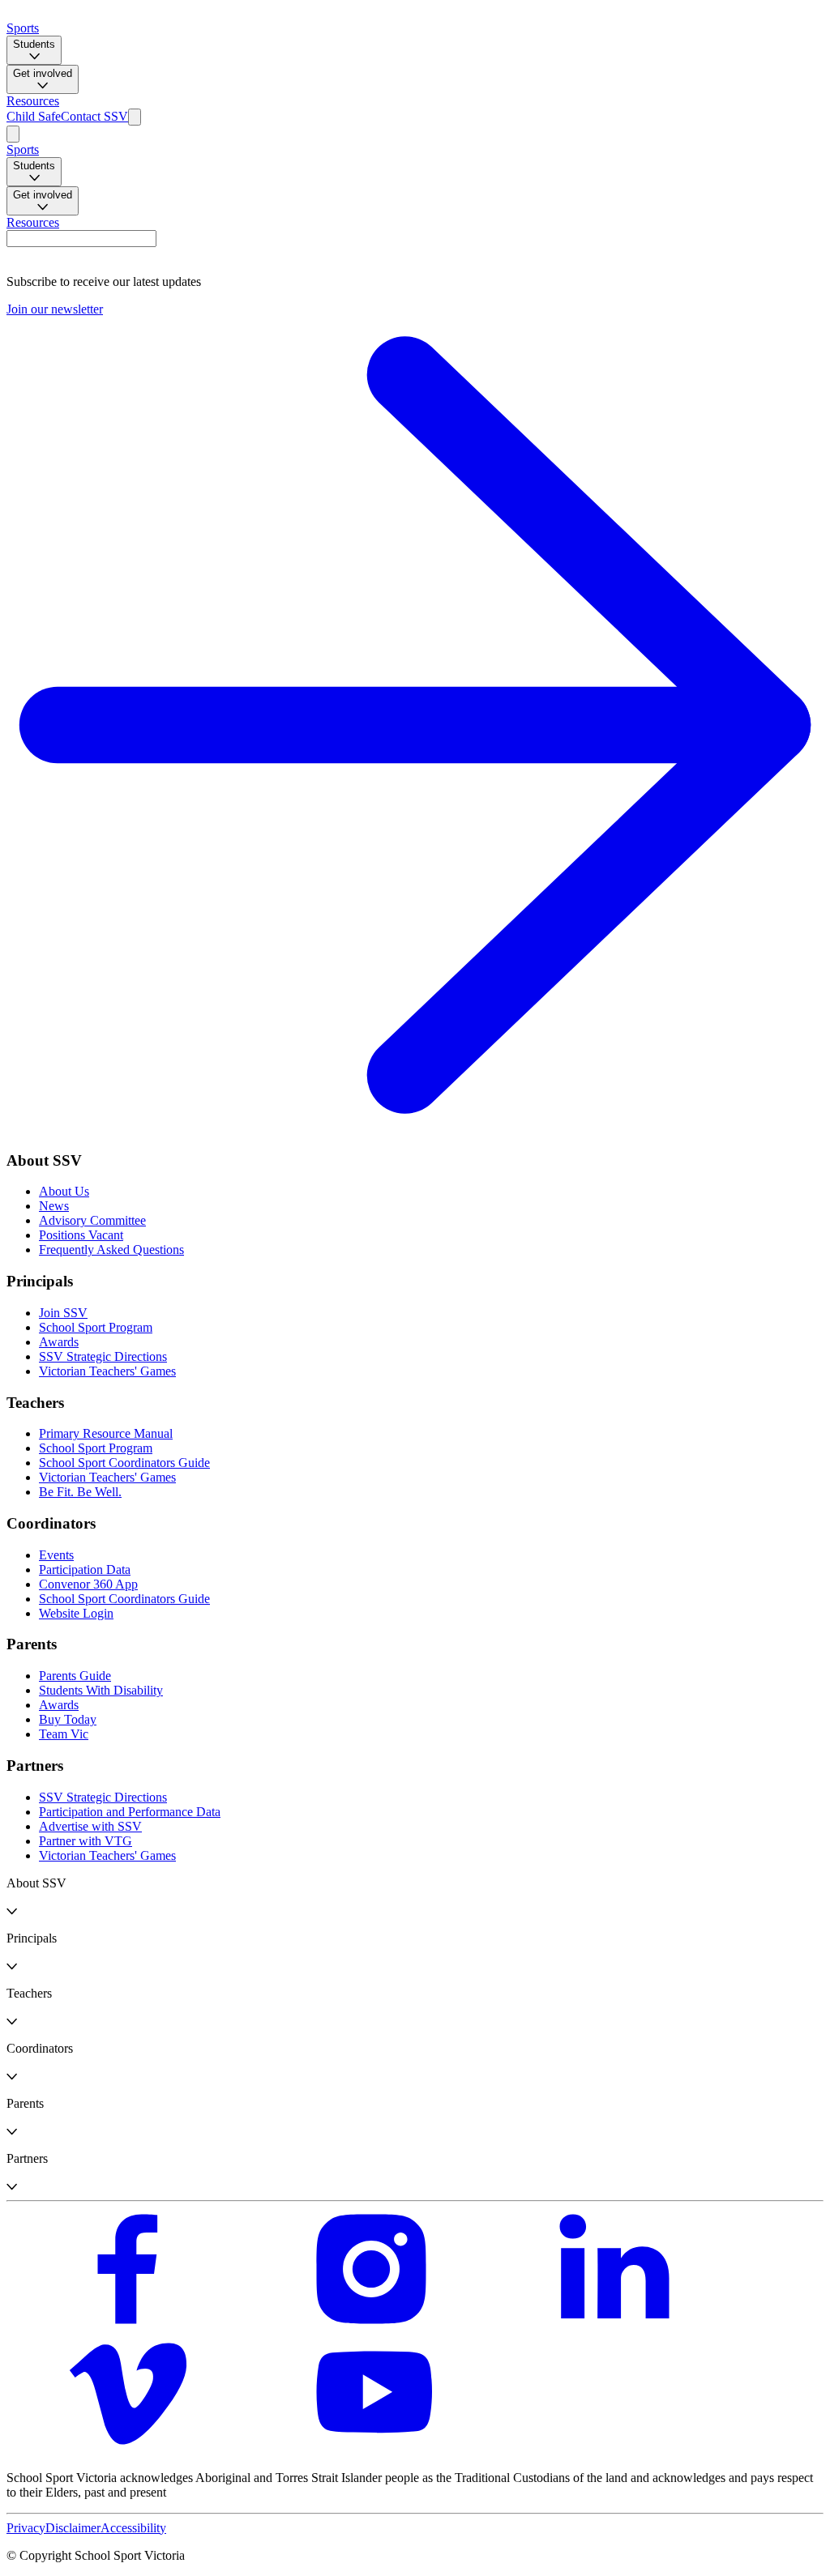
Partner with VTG (86, 1841)
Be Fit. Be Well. (80, 1492)
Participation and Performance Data (130, 1812)
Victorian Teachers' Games (107, 1371)
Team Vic (64, 1734)
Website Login (76, 1613)
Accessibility (133, 2528)
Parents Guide (75, 1676)
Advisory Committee (92, 1220)
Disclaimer (73, 2528)
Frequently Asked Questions (111, 1250)
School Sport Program (96, 1327)
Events (56, 1555)
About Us (64, 1191)
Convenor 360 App (88, 1584)
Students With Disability (101, 1690)
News (54, 1206)
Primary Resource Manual (106, 1433)
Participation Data (85, 1569)
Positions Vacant (81, 1235)
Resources (33, 101)
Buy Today (68, 1719)
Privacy (26, 2528)
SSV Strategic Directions (103, 1356)
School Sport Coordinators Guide (124, 1463)
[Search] (135, 117)
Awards (59, 1342)
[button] (415, 1897)
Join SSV (63, 1313)
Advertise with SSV (90, 1826)
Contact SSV (94, 116)
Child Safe (34, 116)
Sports (23, 28)
